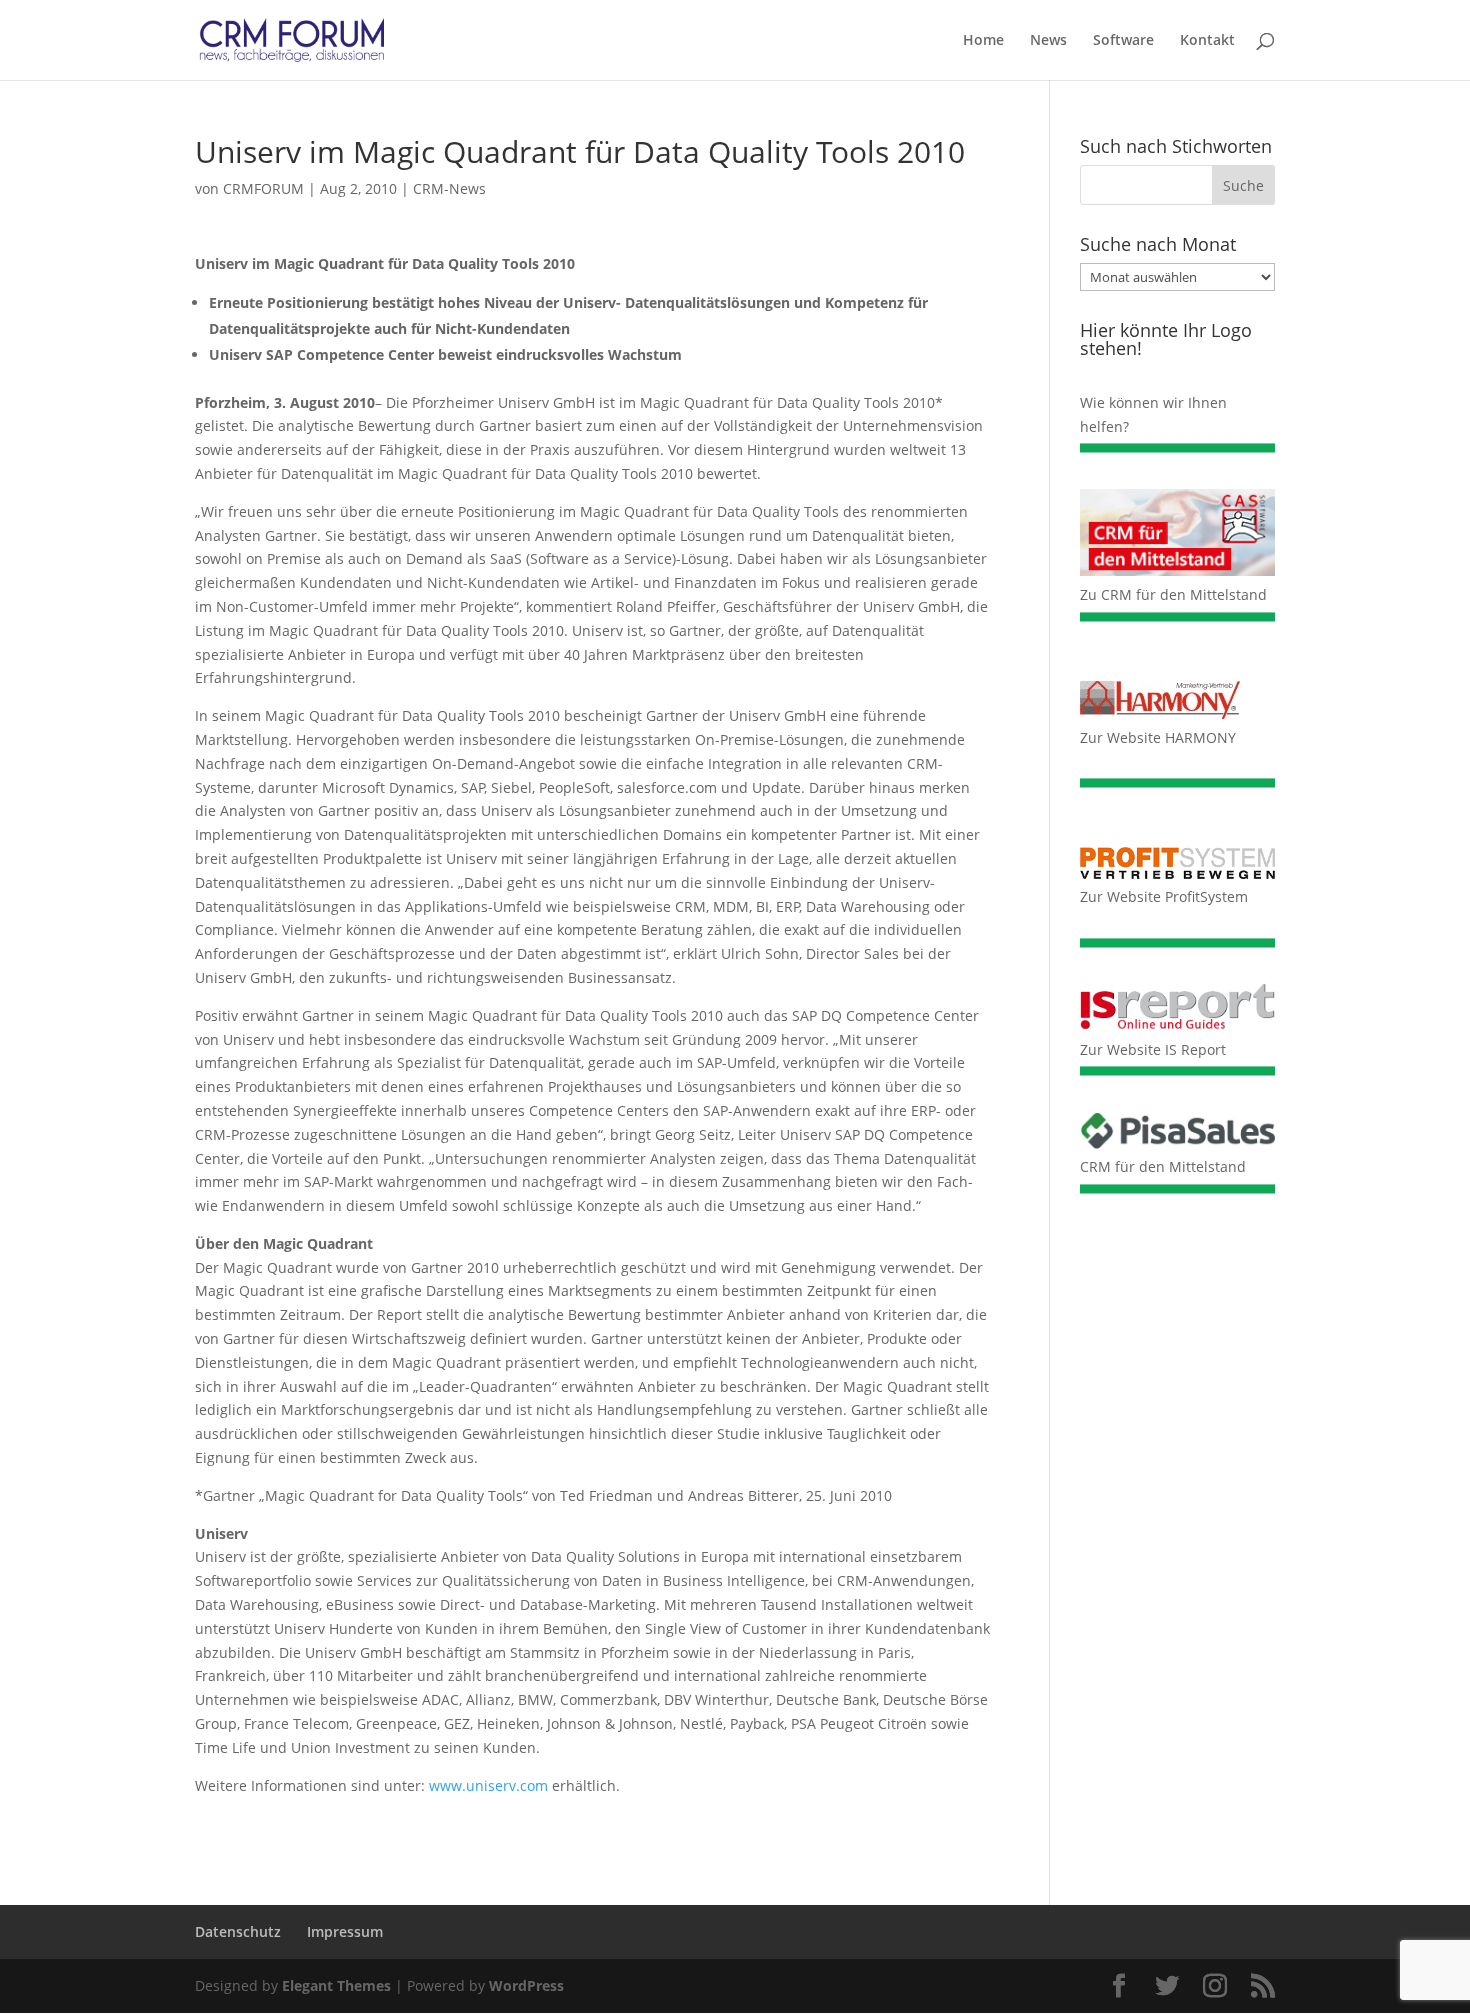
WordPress (526, 1985)
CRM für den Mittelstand (1163, 1166)
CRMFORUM (263, 188)
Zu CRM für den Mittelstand (1173, 594)
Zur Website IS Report (1153, 1049)
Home (983, 41)
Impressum (345, 1931)
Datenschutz (238, 1931)
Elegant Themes (336, 1985)
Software (1123, 41)
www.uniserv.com (488, 1785)
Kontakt (1207, 41)
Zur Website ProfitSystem (1164, 896)
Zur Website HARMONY (1158, 737)
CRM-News (449, 188)
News (1048, 41)
